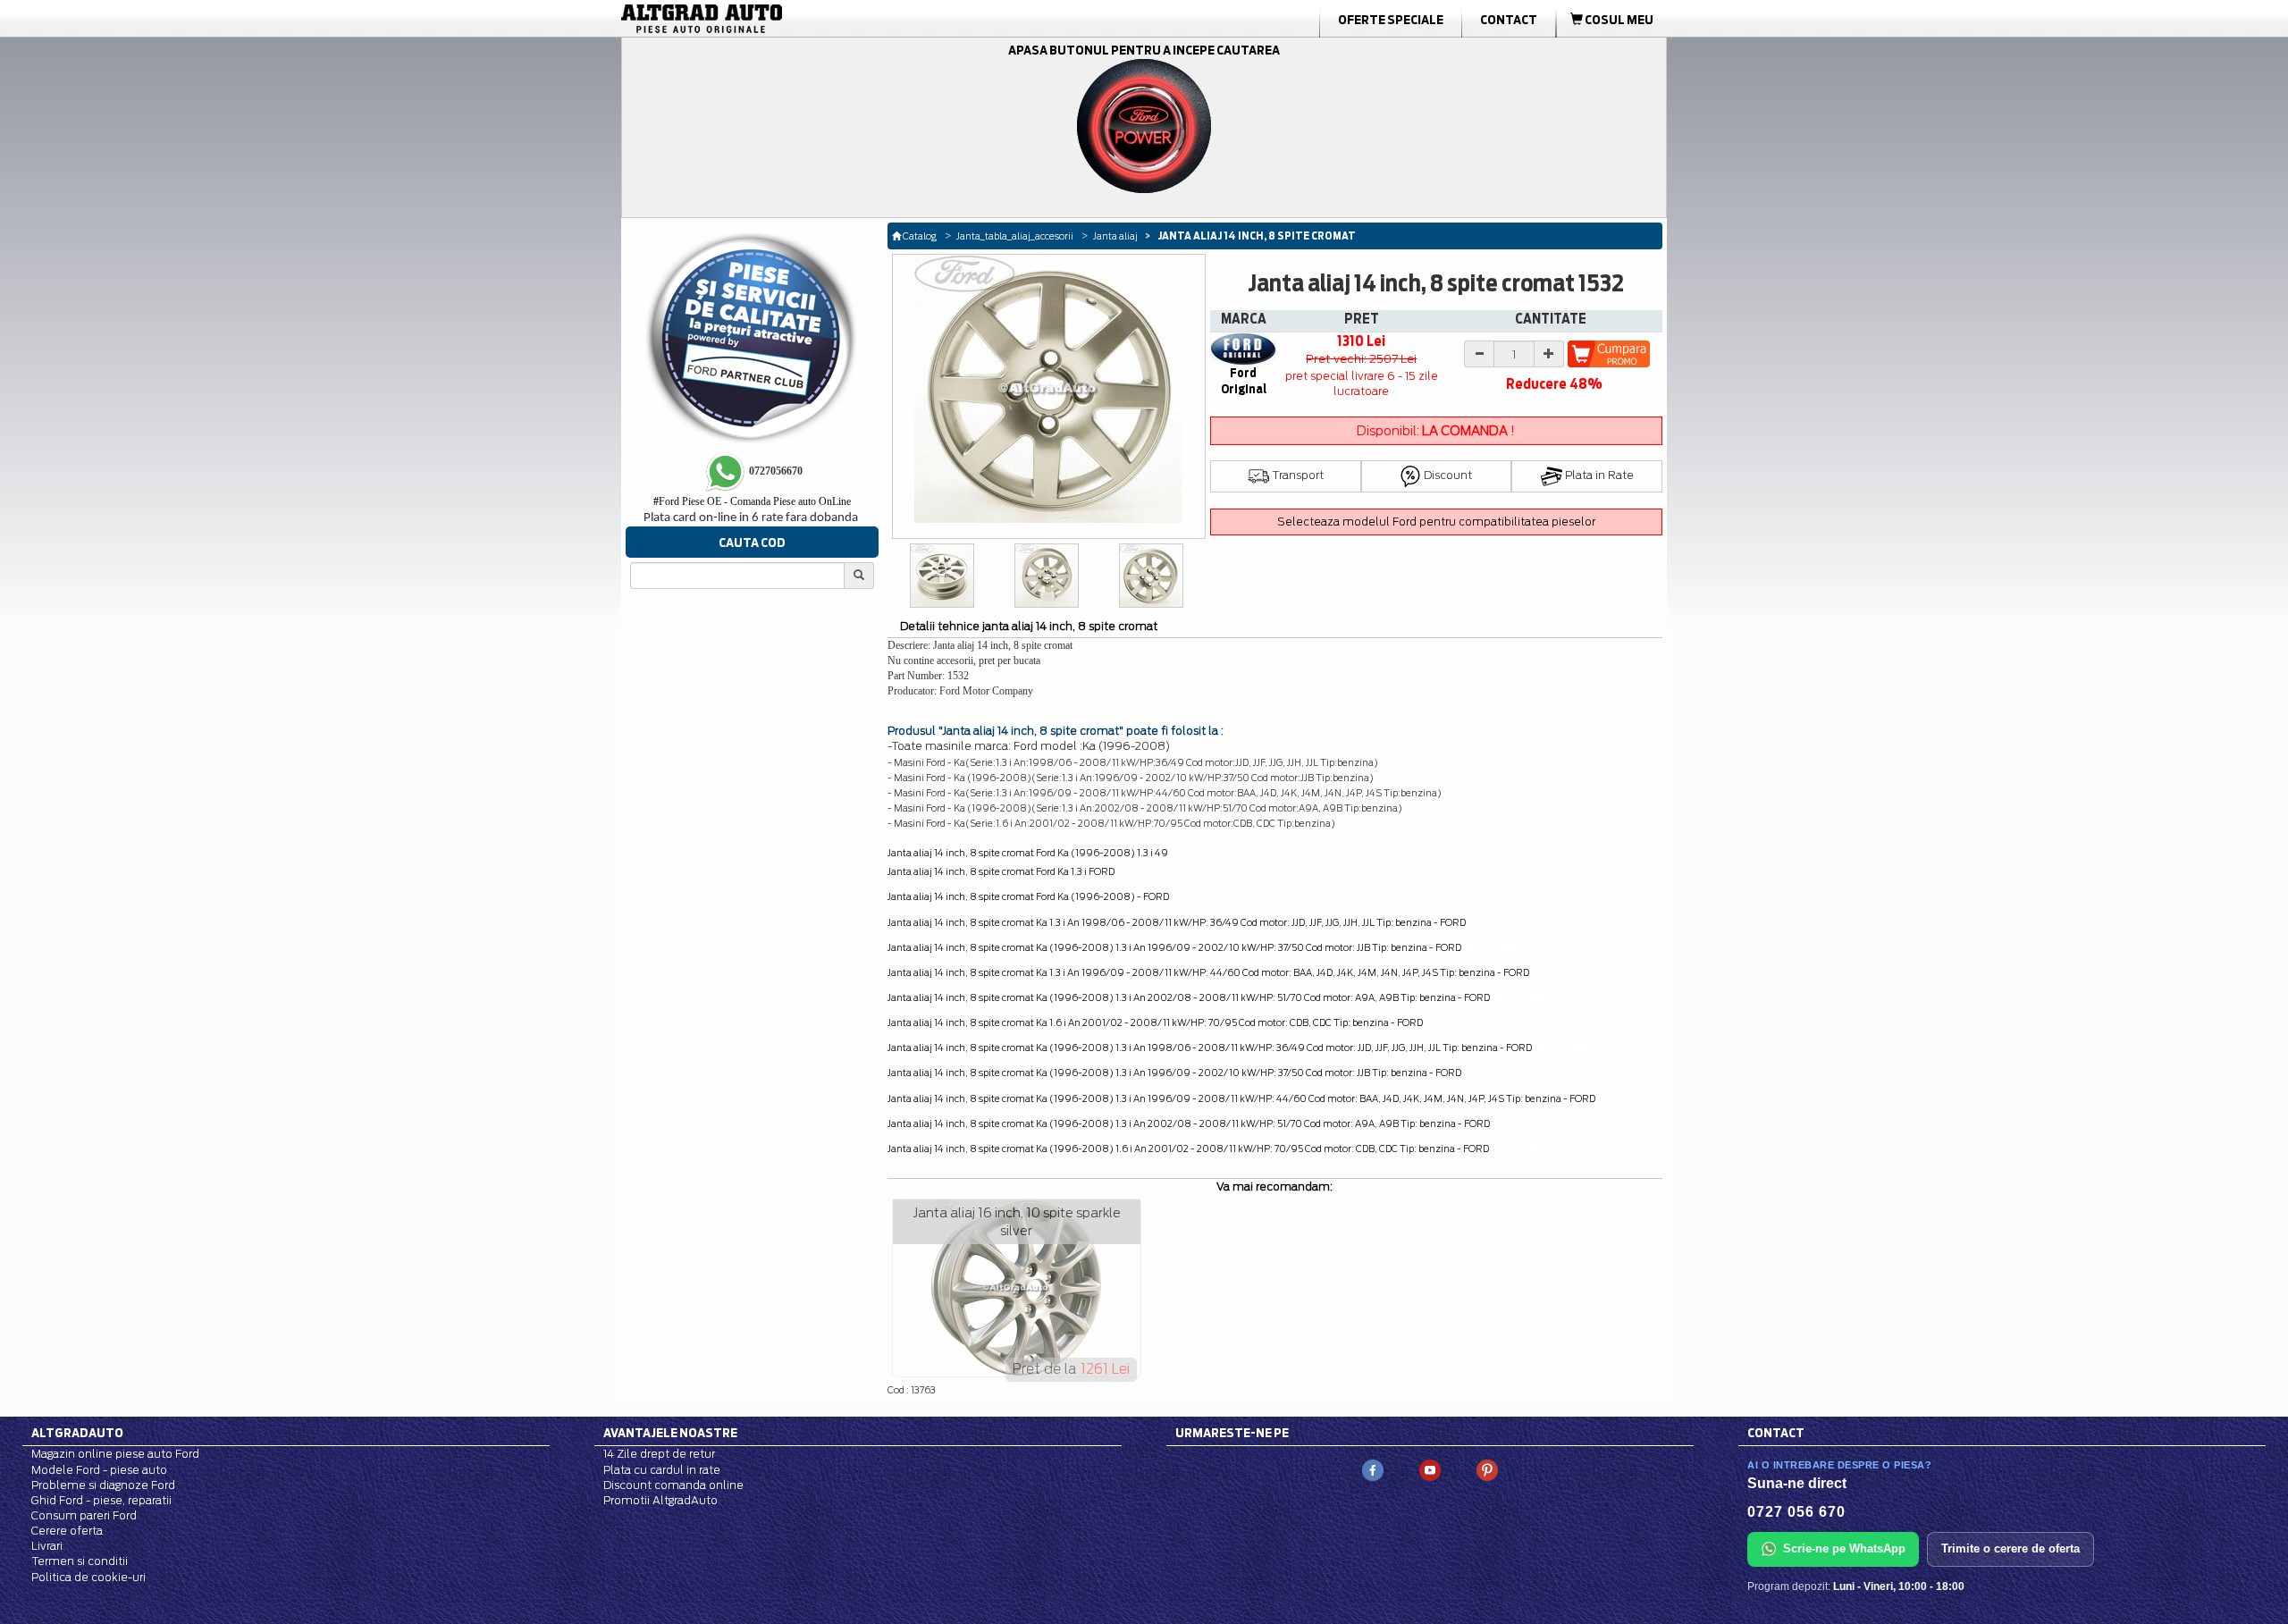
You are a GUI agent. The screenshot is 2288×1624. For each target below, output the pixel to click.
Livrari (47, 1546)
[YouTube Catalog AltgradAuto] (1430, 1470)
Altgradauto (77, 1433)
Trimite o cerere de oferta (2010, 1548)
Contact (1509, 20)
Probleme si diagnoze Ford (103, 1485)
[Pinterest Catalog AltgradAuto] (1487, 1470)
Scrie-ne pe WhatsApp (1844, 1548)
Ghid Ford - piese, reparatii (101, 1500)
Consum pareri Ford (84, 1515)
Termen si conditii (80, 1561)
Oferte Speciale (1391, 20)
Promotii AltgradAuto (660, 1500)
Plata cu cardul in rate (662, 1470)
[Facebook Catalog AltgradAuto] (1373, 1470)
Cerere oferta (67, 1531)
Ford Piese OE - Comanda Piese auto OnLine (752, 501)
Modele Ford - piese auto (99, 1470)
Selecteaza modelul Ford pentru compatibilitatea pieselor (1436, 522)
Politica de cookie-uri (88, 1577)
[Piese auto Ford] (786, 19)
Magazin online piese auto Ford (115, 1454)
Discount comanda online (673, 1485)
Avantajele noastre (670, 1433)
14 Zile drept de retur (659, 1454)
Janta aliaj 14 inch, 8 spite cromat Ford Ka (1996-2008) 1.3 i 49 (1028, 853)
